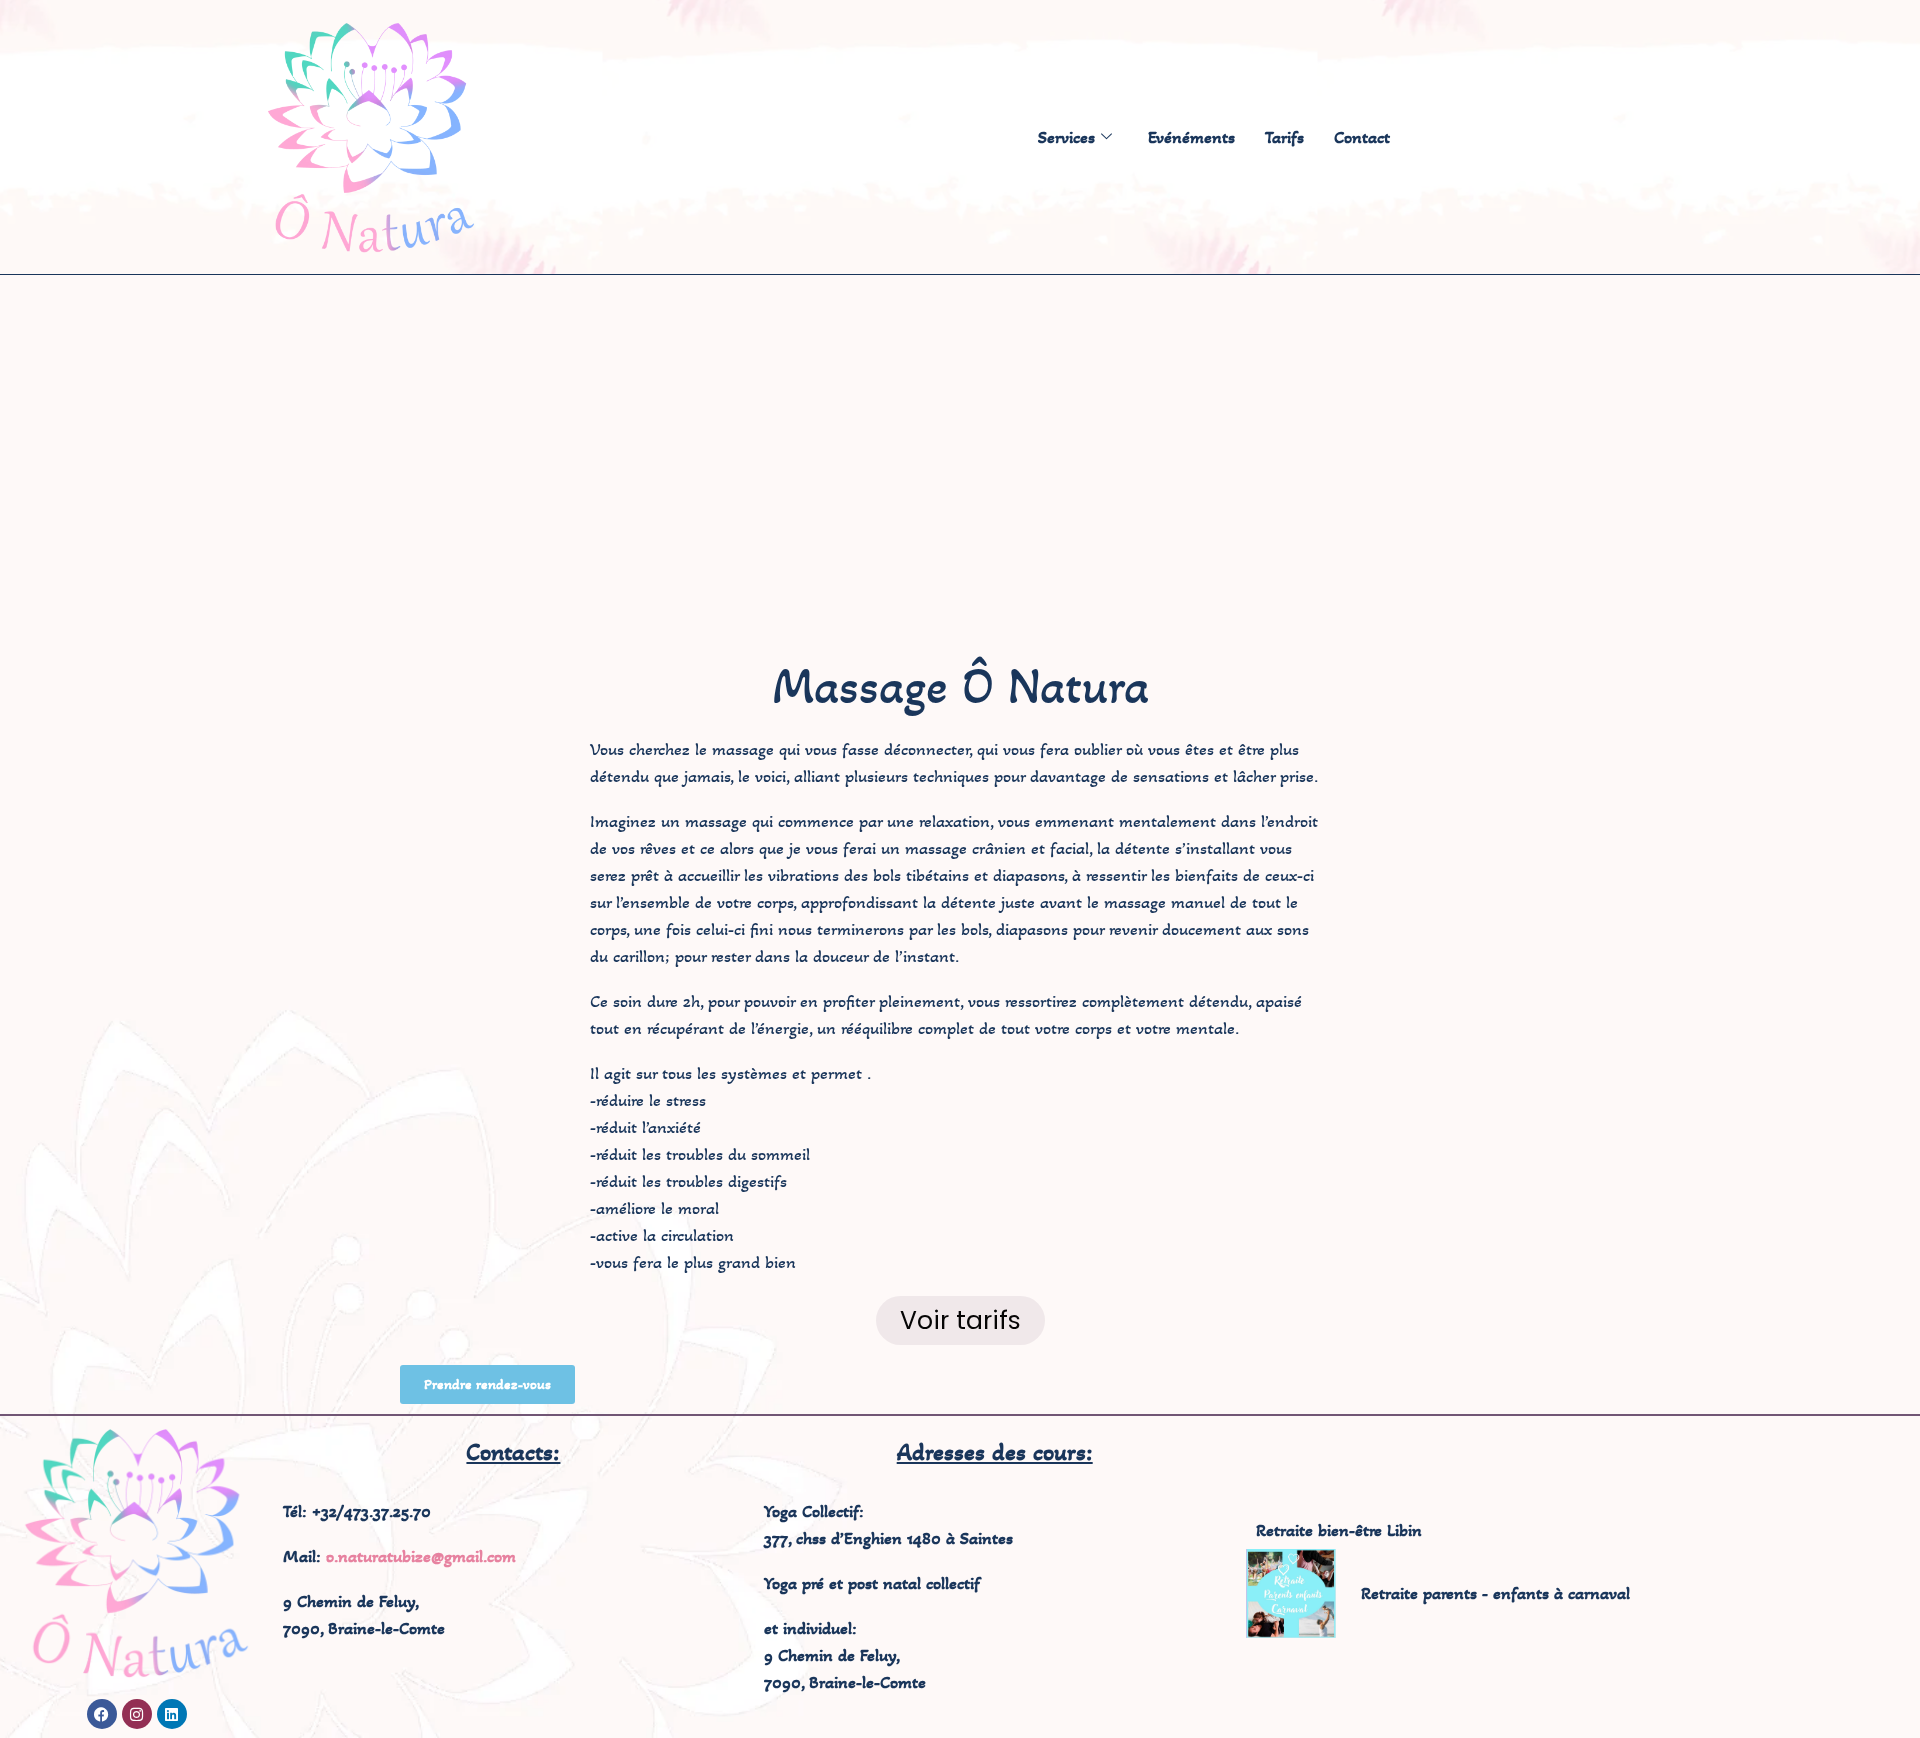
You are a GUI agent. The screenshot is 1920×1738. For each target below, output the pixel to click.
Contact (1362, 137)
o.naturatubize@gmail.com (421, 1556)
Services (1066, 137)
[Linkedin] (172, 1714)
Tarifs (1284, 137)
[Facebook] (102, 1714)
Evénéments (1191, 137)
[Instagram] (137, 1714)
